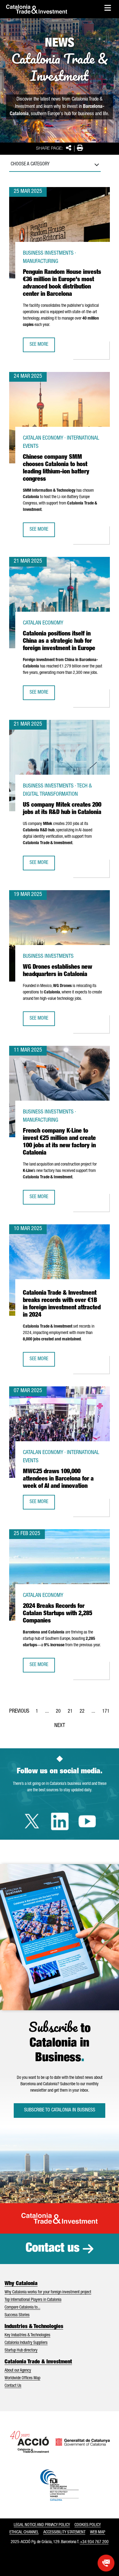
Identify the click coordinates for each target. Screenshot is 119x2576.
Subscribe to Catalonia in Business (60, 2111)
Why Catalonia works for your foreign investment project (48, 2292)
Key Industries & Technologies (27, 2335)
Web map (98, 2532)
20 (60, 1713)
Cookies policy (88, 2525)
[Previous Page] (19, 1710)
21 (72, 1713)
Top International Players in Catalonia (33, 2300)
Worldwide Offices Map (22, 2378)
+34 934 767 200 (94, 2542)
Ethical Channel (24, 2532)
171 (108, 1713)
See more (42, 347)
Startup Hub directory (21, 2351)
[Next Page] (60, 1725)
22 (84, 1713)
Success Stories (17, 2315)
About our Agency (18, 2371)
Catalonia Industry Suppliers (26, 2343)
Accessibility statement (64, 2532)
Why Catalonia (21, 2284)
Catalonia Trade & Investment (38, 2362)
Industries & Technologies (34, 2327)
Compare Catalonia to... (22, 2308)
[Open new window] (106, 2563)
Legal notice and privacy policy (42, 2525)
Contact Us (13, 2386)
